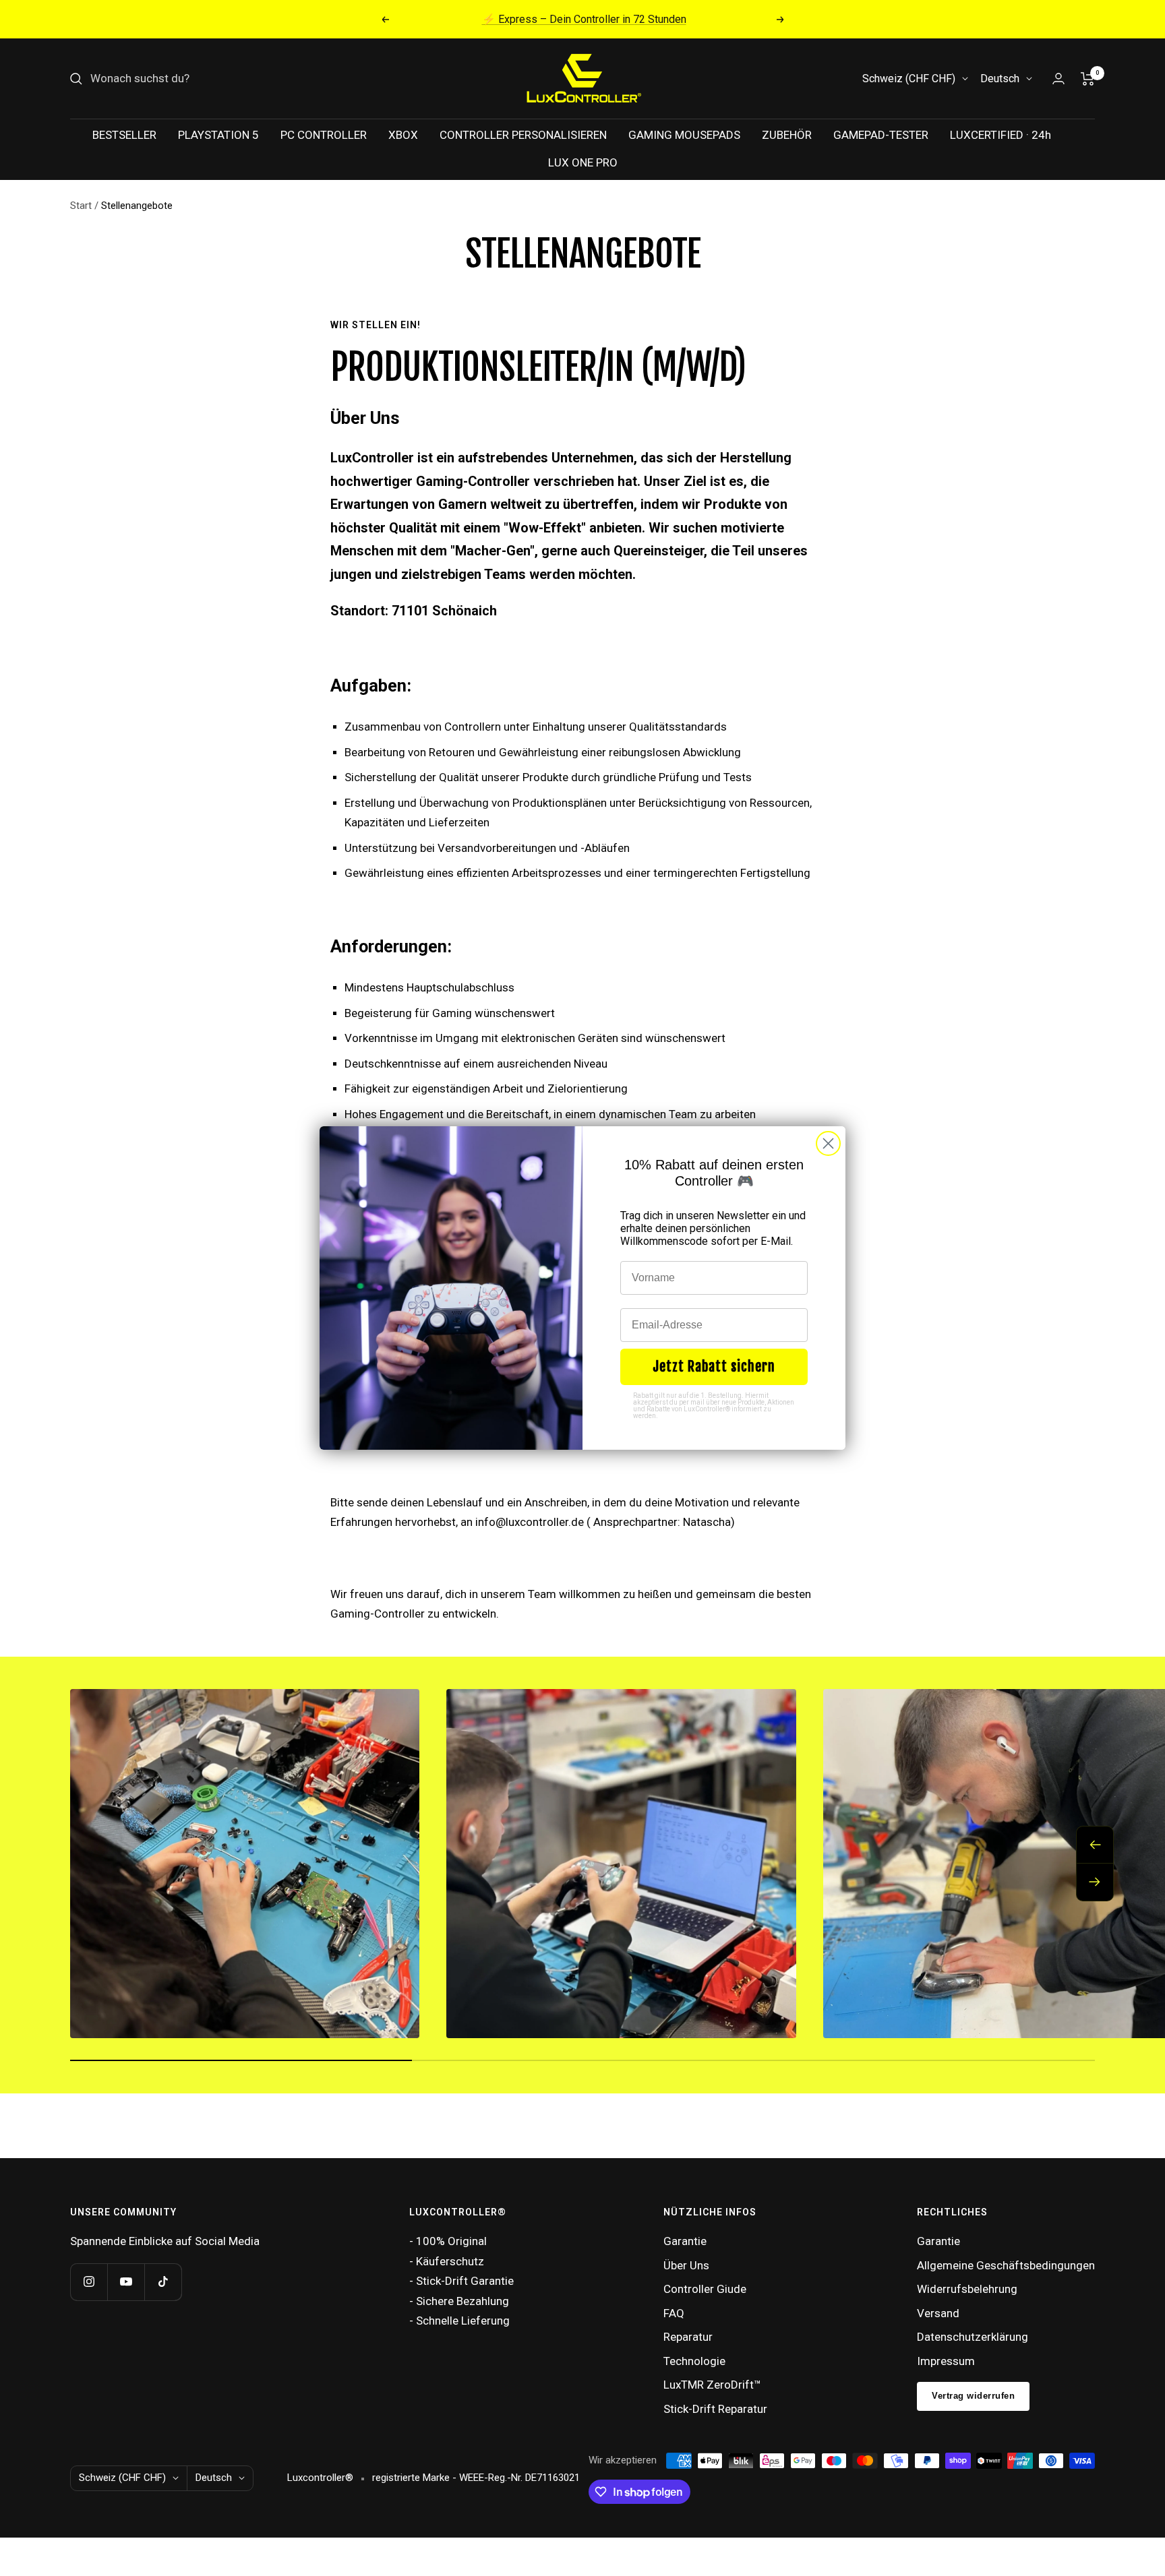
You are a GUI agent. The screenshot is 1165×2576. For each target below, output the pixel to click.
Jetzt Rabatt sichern (714, 1367)
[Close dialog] (828, 1143)
